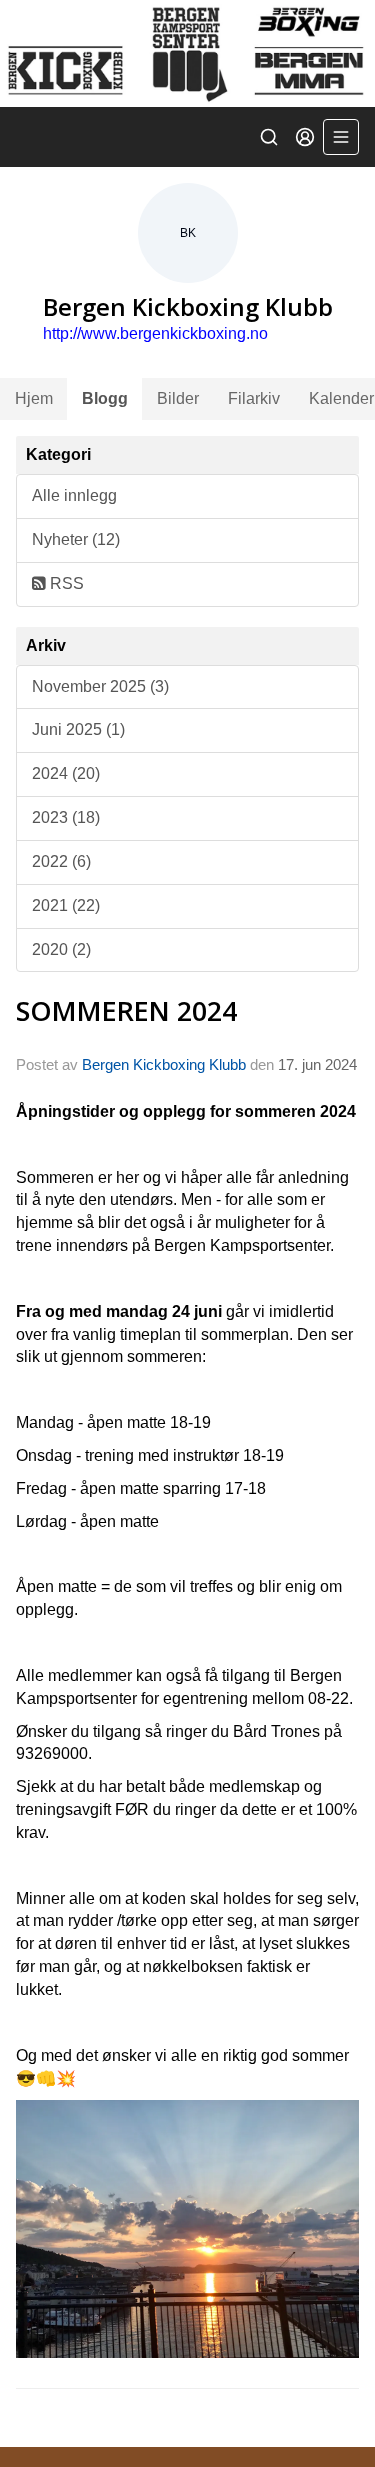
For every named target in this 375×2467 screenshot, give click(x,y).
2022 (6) (61, 861)
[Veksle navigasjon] (341, 137)
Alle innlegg (74, 495)
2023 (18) (66, 817)
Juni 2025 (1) (78, 729)
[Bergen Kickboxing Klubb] (187, 53)
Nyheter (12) (76, 539)
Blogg (105, 398)
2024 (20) (66, 773)
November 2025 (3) (100, 686)
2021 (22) (66, 905)
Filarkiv (254, 398)
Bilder (178, 398)
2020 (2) (61, 949)
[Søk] (269, 137)
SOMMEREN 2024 (126, 1010)
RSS (65, 583)
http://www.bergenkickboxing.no (155, 333)
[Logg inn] (305, 137)
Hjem (34, 398)
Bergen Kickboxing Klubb (164, 1064)
